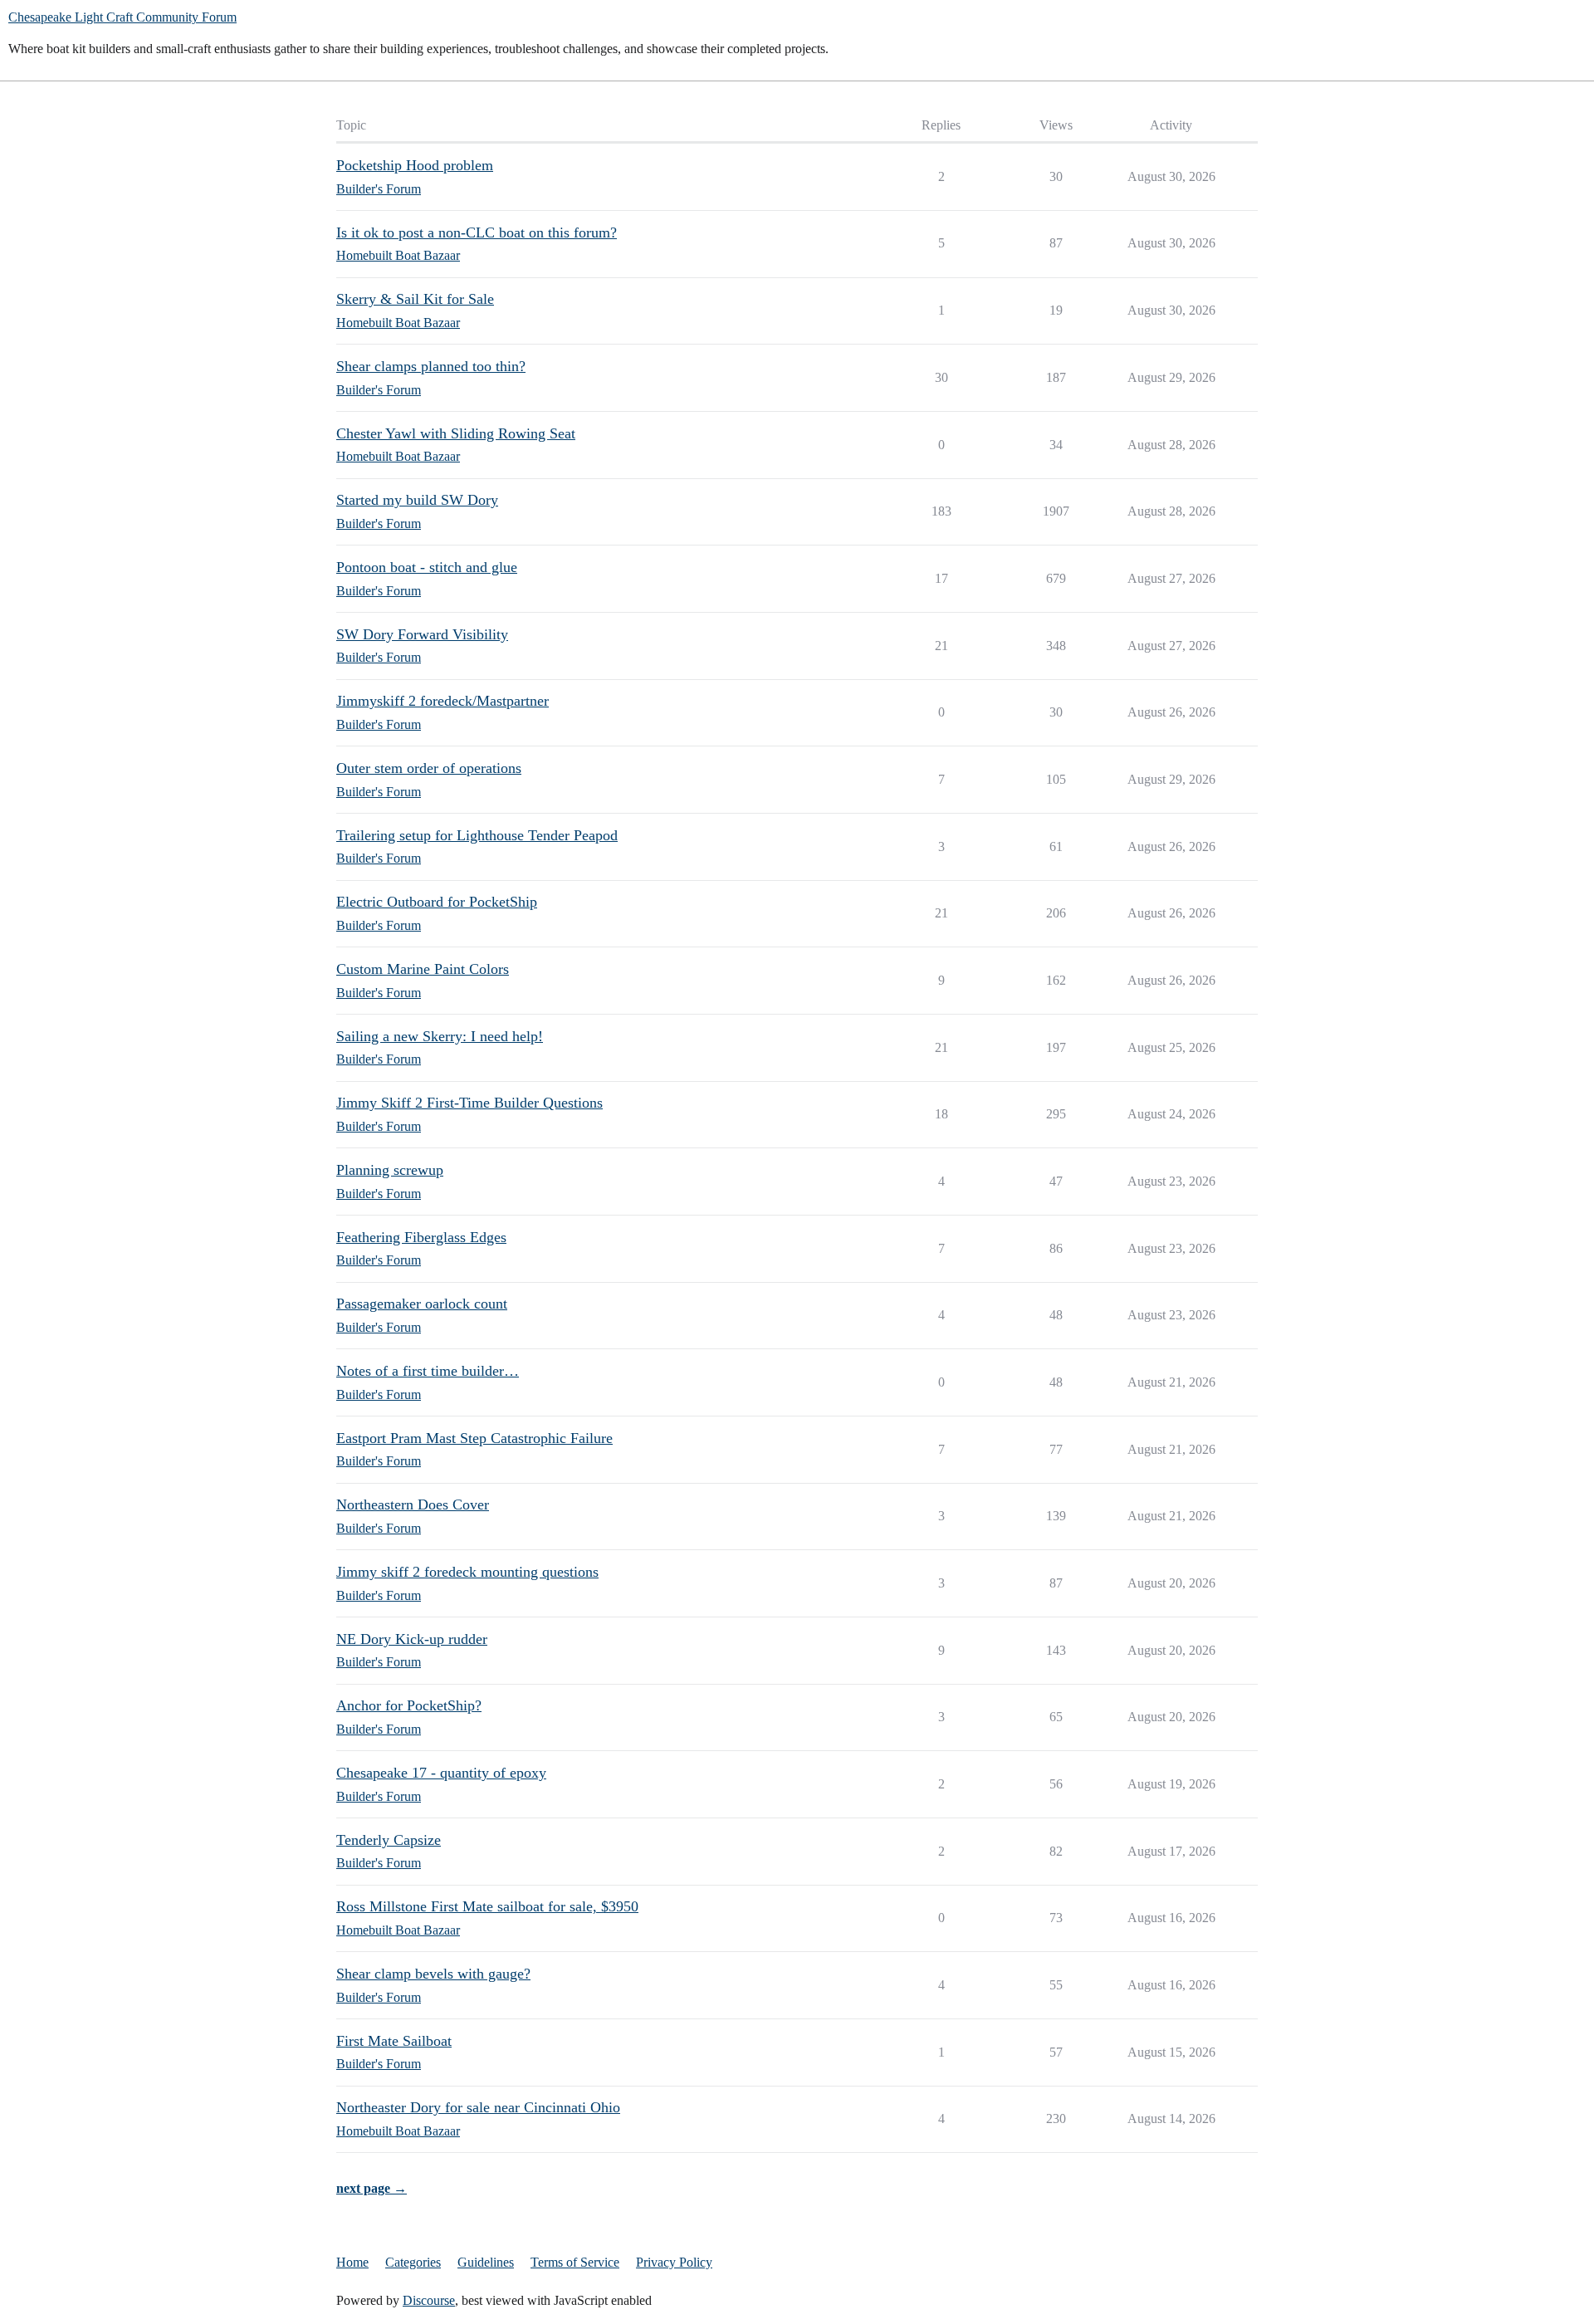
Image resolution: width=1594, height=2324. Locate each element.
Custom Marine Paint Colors (423, 969)
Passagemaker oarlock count (422, 1304)
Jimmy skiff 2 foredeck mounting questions (467, 1572)
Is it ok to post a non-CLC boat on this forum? (477, 232)
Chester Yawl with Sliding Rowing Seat (456, 433)
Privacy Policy (674, 2262)
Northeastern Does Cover (413, 1504)
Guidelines (486, 2262)
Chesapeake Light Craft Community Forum (122, 17)
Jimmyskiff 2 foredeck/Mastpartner (443, 701)
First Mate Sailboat (394, 2041)
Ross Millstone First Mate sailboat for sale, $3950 (487, 1906)
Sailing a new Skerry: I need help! (440, 1036)
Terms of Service (575, 2262)
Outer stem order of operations (429, 768)
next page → (372, 2188)
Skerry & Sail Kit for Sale (415, 299)
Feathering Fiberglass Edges (421, 1237)
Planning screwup (390, 1170)
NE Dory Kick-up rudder (412, 1639)
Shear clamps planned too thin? (431, 366)
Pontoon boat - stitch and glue (427, 567)
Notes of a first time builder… (428, 1371)
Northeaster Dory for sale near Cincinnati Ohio (478, 2107)
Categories (413, 2262)
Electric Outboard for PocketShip (437, 902)
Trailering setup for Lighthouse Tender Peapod (477, 835)
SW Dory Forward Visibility (422, 634)
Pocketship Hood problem (415, 165)
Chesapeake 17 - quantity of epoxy (441, 1773)
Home (352, 2262)
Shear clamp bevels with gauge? (433, 1974)
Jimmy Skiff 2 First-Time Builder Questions (469, 1103)
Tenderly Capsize (389, 1840)
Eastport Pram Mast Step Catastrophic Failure (474, 1438)
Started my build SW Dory (417, 500)
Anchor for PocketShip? (409, 1705)
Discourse (429, 2300)
